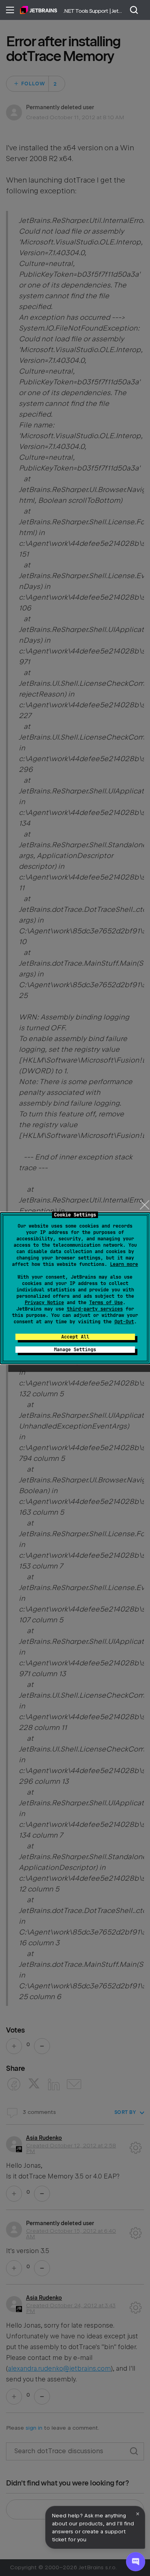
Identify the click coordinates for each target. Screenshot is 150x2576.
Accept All (75, 1337)
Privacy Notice (44, 1303)
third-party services (95, 1309)
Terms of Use (106, 1303)
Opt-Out (124, 1322)
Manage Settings (75, 1350)
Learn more (124, 1264)
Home (39, 10)
